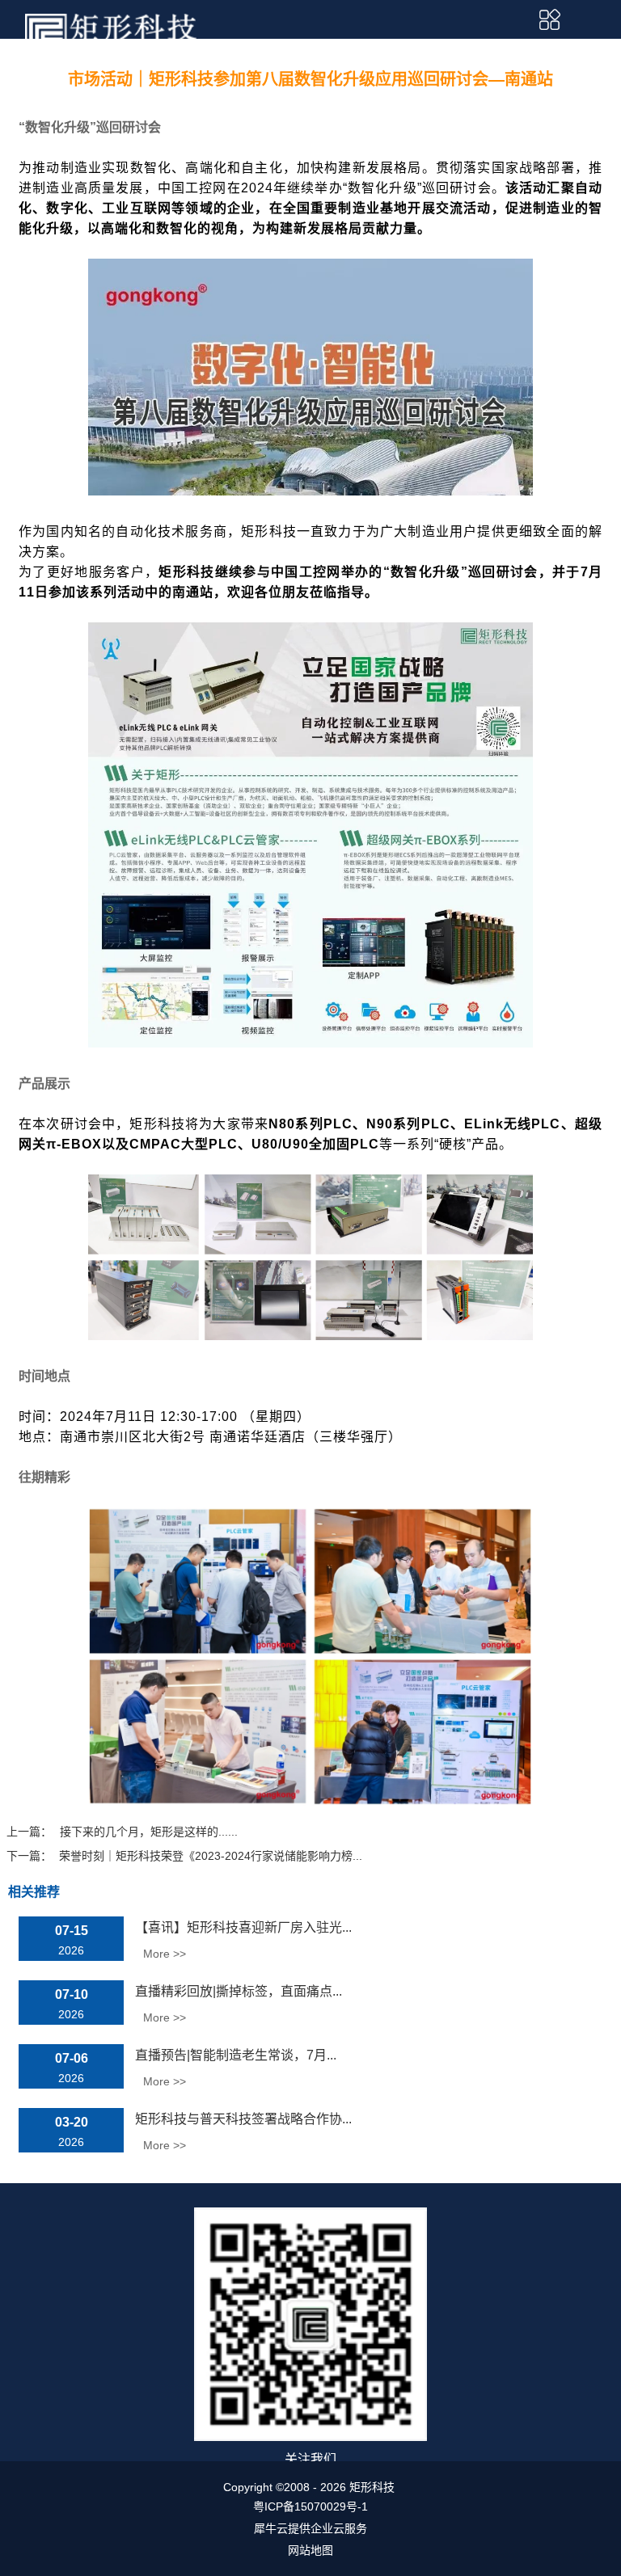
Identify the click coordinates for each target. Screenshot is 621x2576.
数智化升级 (426, 572)
